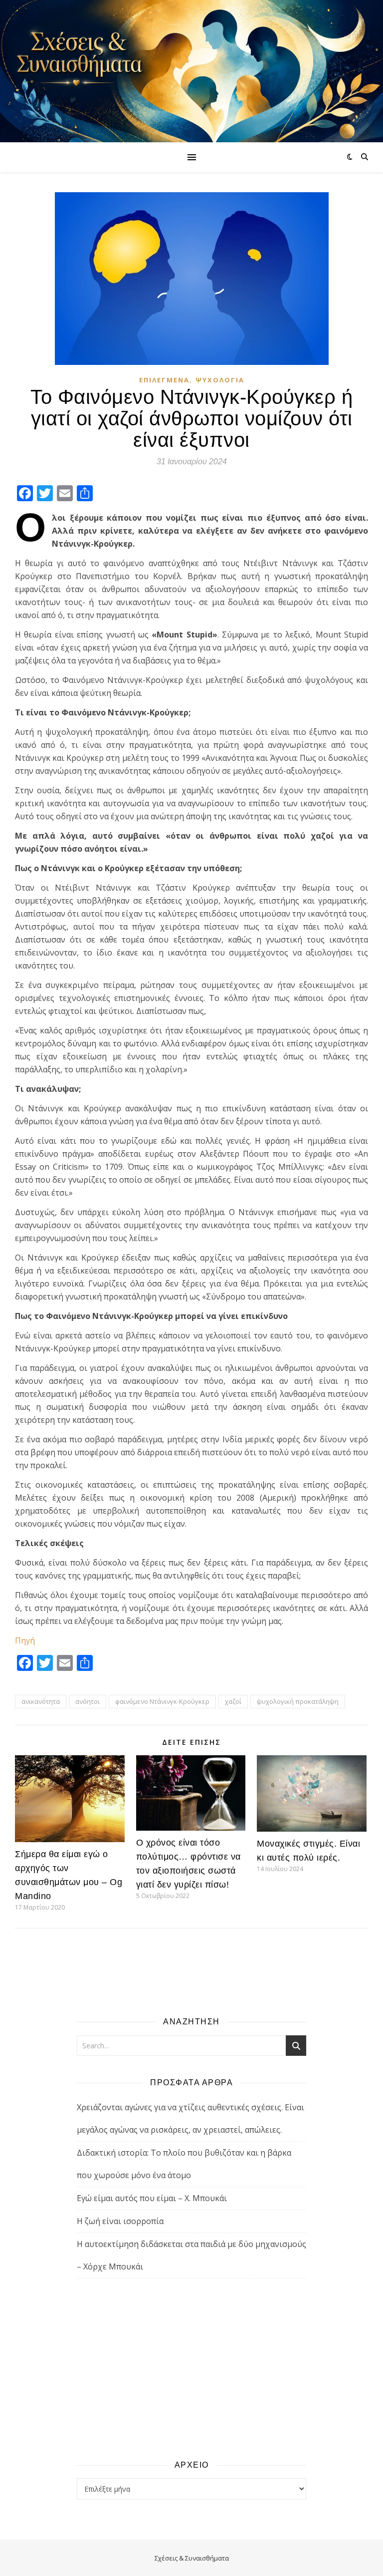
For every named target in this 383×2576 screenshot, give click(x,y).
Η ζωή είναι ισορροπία (120, 2221)
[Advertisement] (191, 2368)
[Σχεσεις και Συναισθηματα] (191, 71)
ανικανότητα (41, 1701)
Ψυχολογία (220, 380)
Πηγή (25, 1640)
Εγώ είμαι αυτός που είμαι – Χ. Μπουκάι (152, 2198)
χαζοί (233, 1701)
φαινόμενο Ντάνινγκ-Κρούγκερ (162, 1701)
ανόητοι (88, 1701)
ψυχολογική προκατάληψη (298, 1701)
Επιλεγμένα (164, 380)
